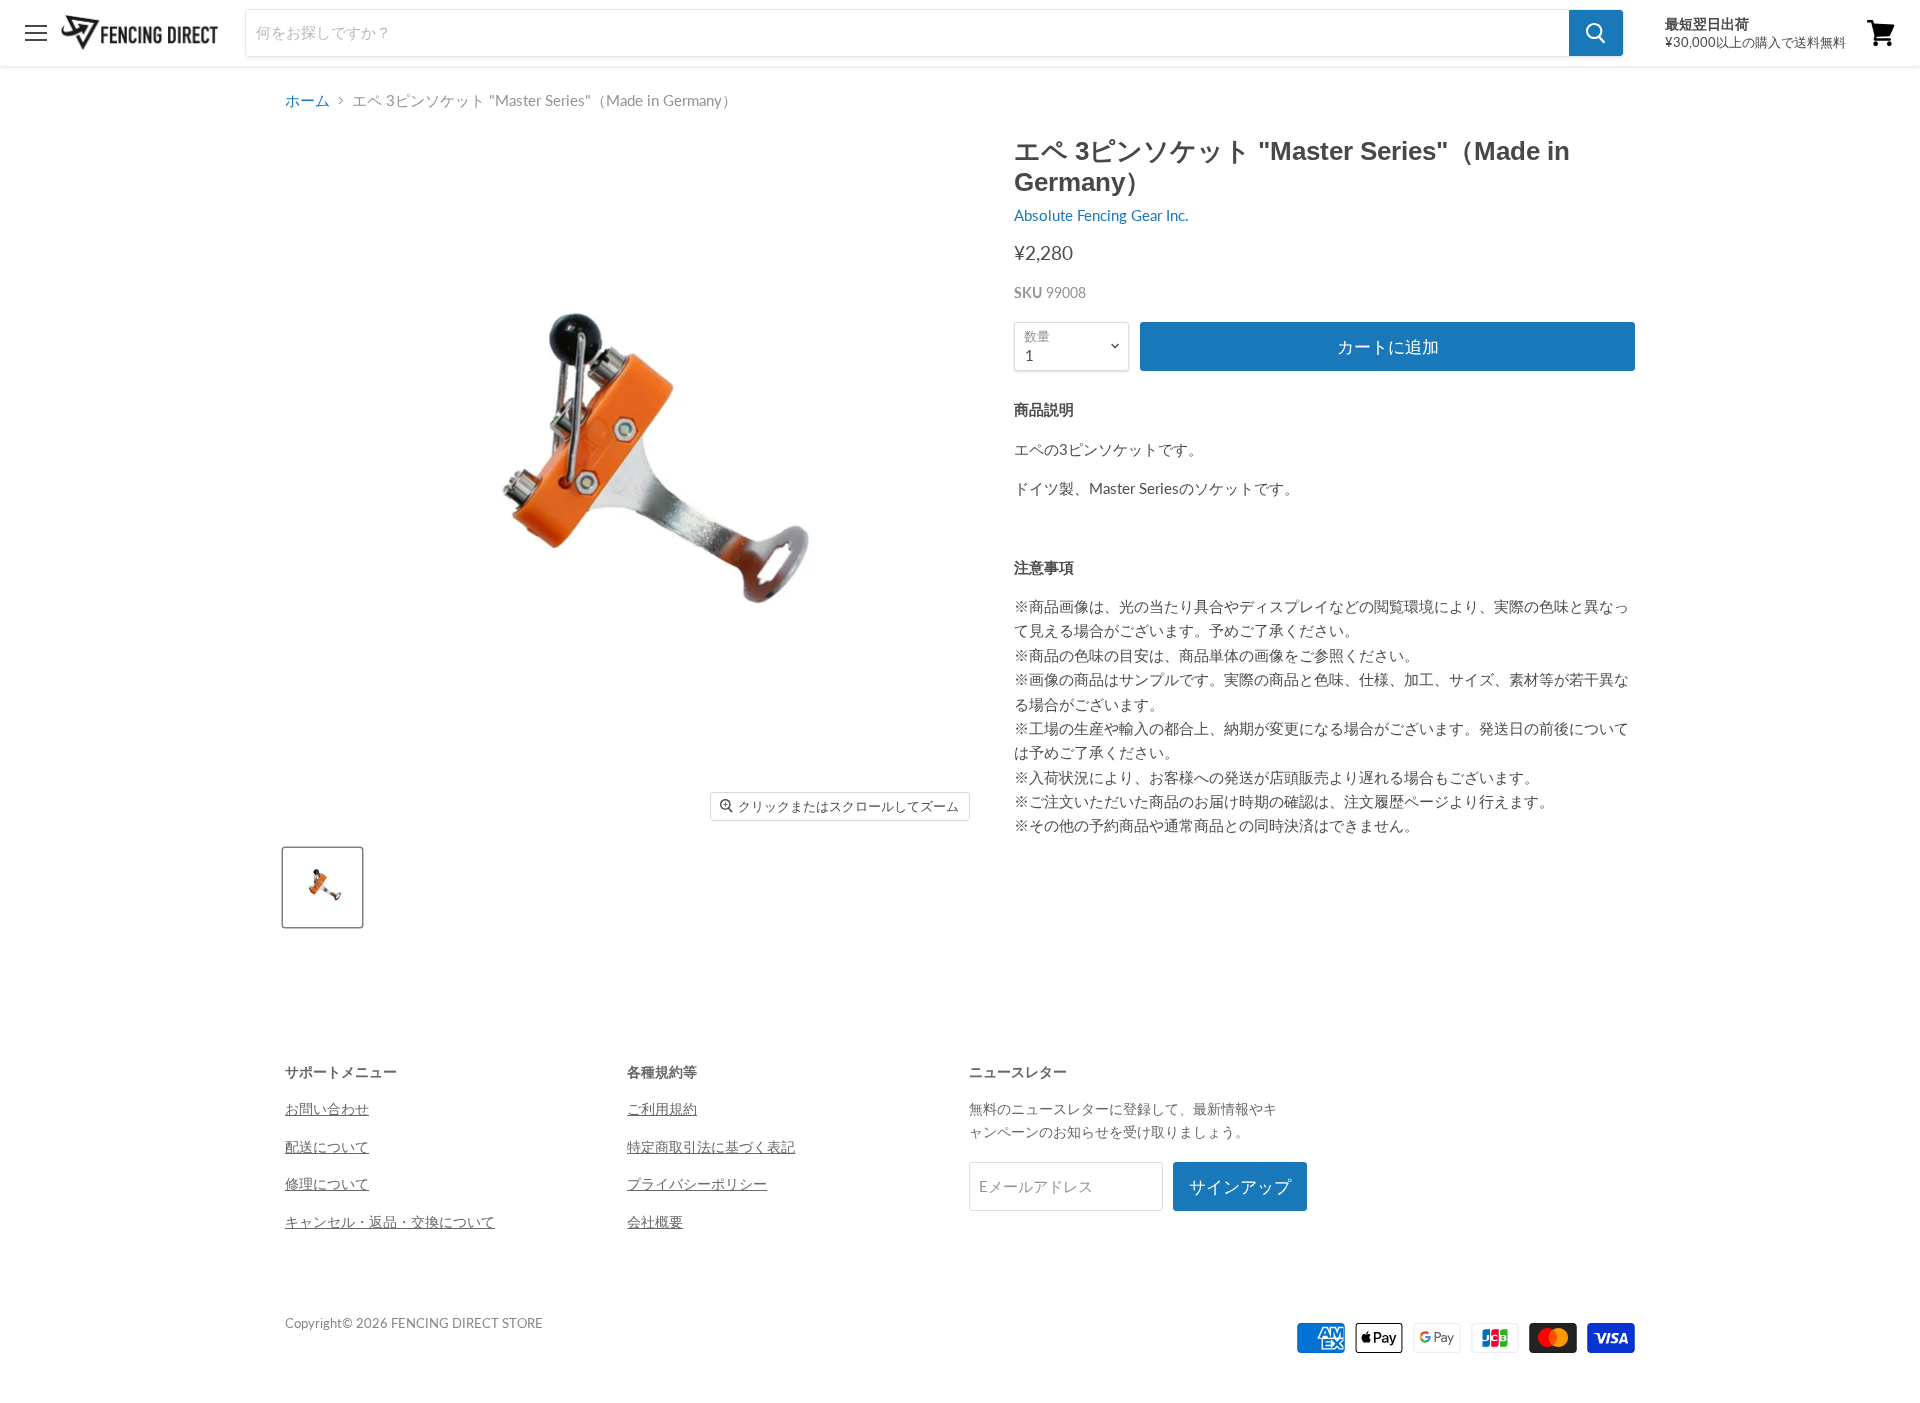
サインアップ (1240, 1186)
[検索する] (1596, 33)
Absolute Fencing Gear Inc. (1101, 215)
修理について (327, 1183)
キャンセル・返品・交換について (390, 1221)
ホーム (307, 100)
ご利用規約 (662, 1108)
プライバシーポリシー (697, 1183)
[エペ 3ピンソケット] (322, 887)
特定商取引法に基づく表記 (711, 1146)
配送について (327, 1146)
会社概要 (655, 1221)
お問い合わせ (327, 1108)
